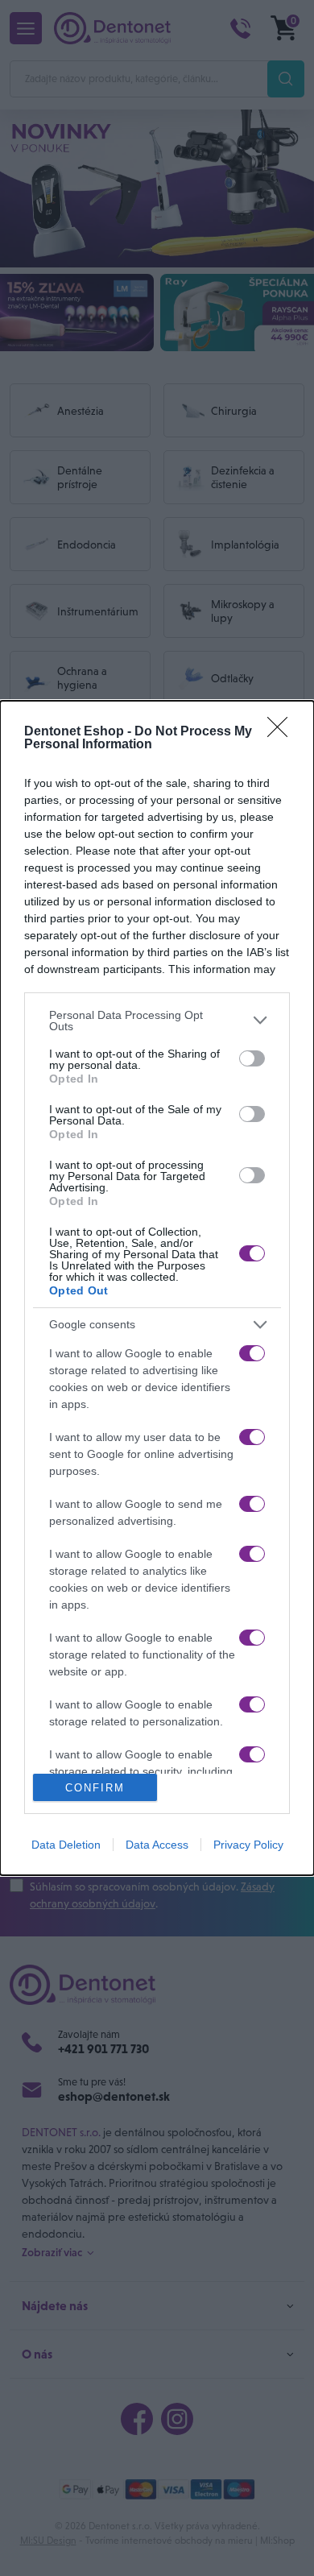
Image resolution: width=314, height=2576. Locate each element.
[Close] (283, 732)
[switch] (252, 1058)
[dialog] (157, 1288)
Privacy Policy (248, 1845)
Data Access (157, 1845)
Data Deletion (66, 1845)
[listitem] (157, 1021)
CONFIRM (95, 1788)
